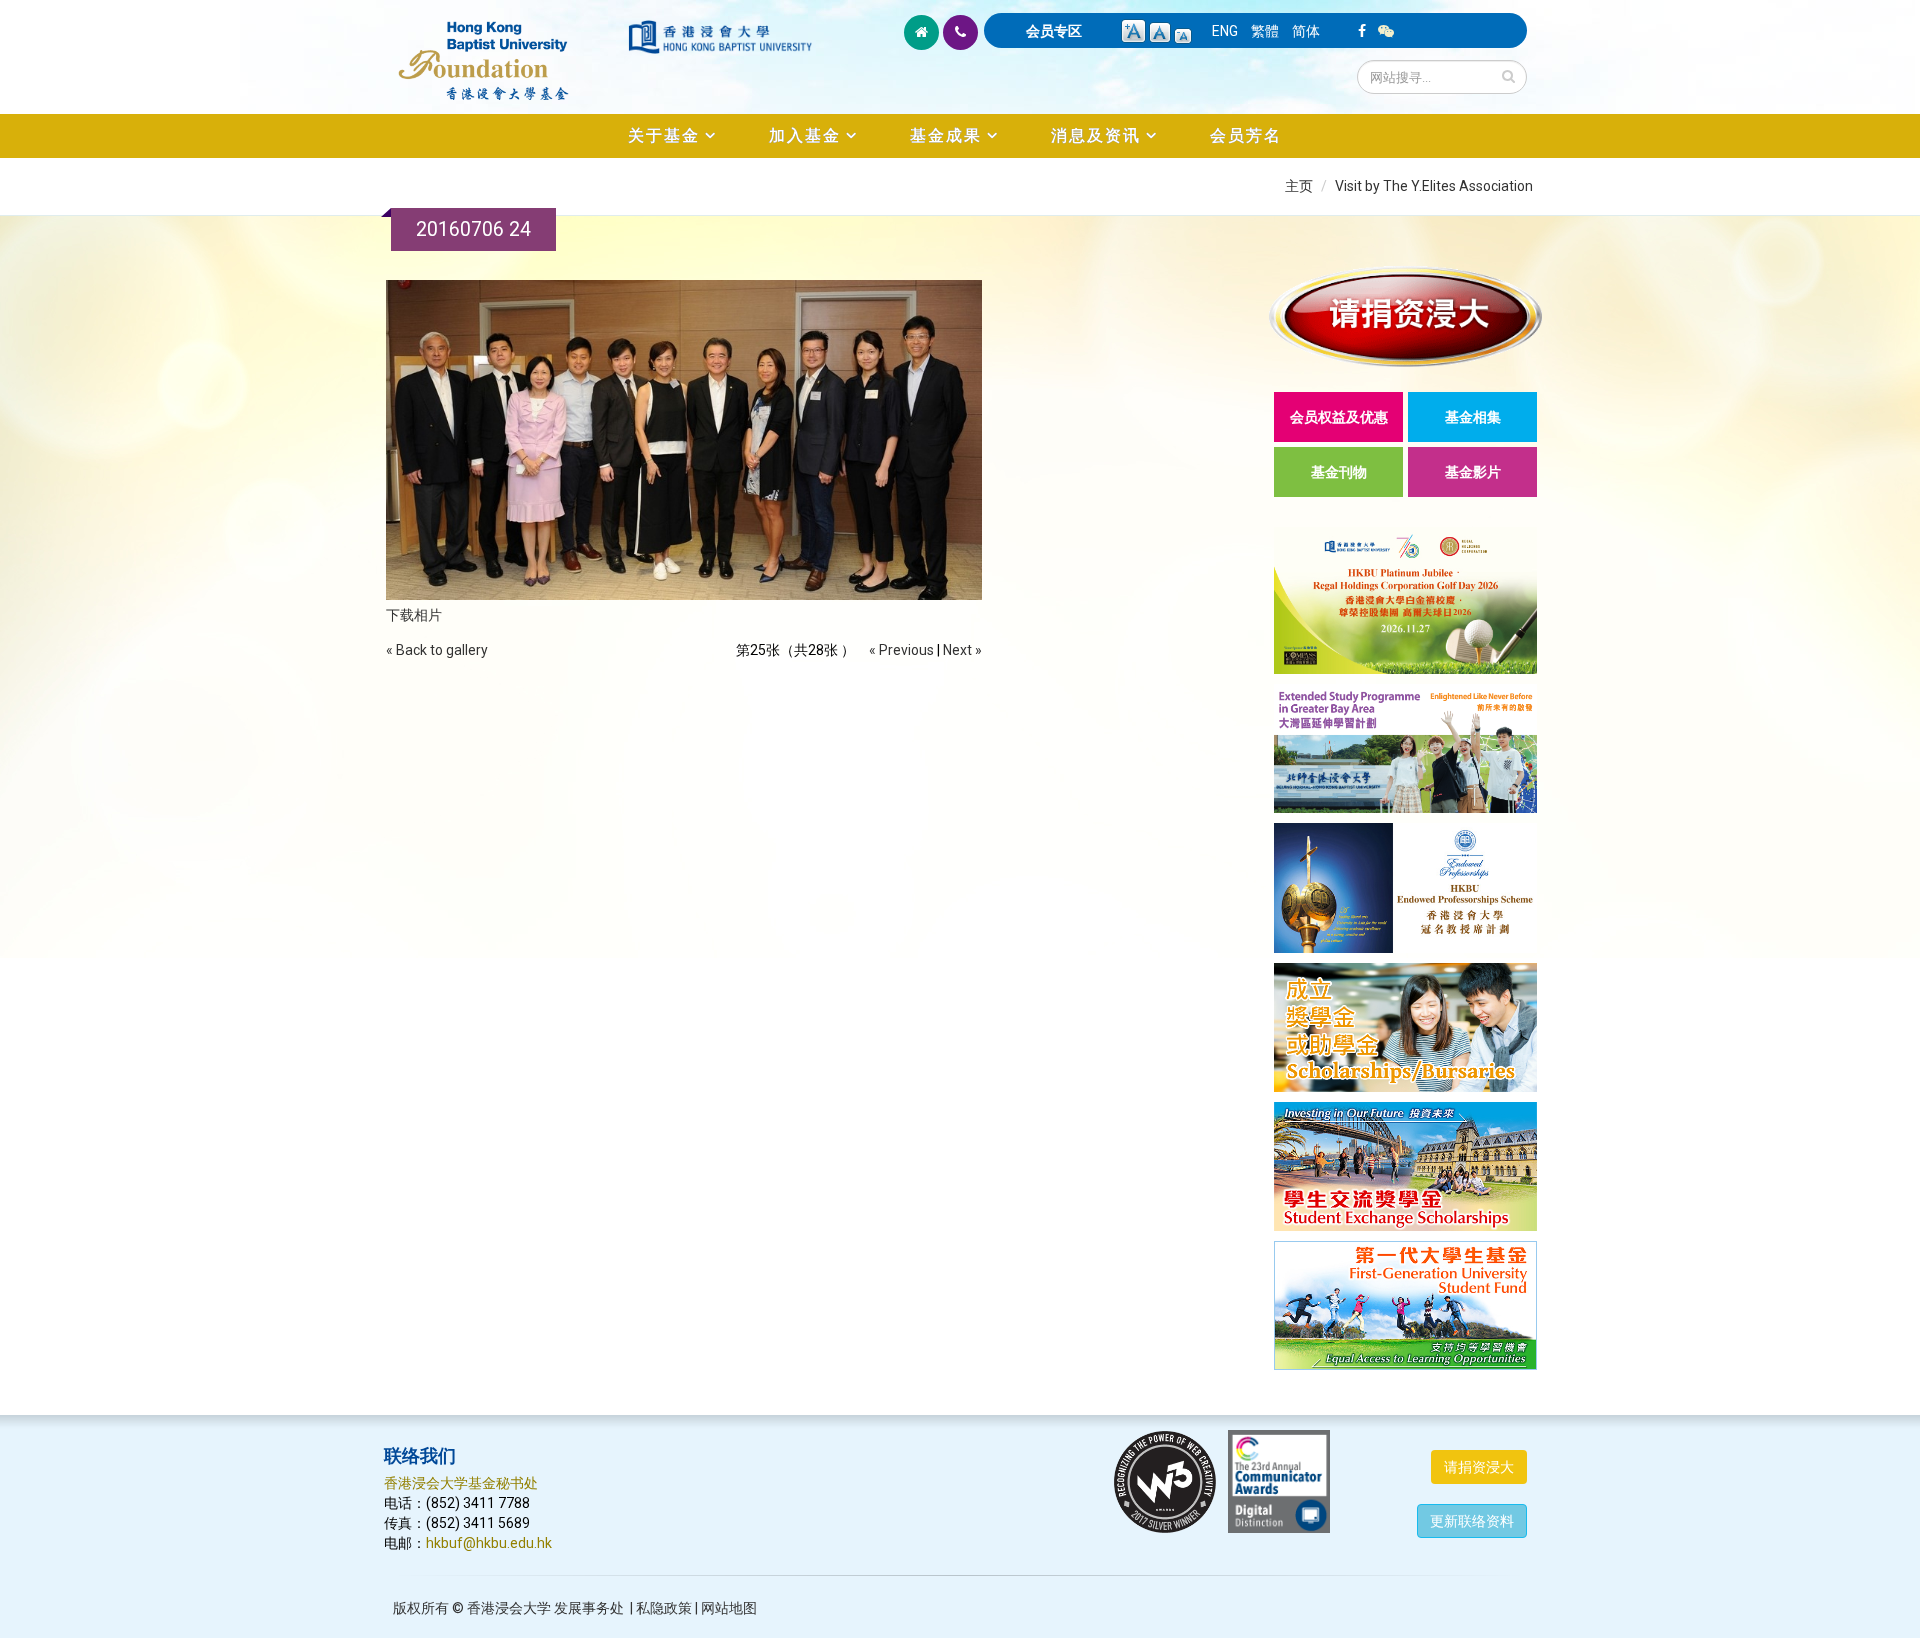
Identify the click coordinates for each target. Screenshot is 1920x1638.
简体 (1306, 31)
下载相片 (414, 615)
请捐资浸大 (1479, 1467)
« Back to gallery (437, 650)
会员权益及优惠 (1339, 417)
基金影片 (1473, 472)
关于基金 (664, 135)
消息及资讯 (1096, 135)
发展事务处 (589, 1608)
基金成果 (946, 135)
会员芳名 (1246, 135)
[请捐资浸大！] (1405, 316)
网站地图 (729, 1608)
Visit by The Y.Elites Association (1434, 186)
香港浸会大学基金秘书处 (461, 1483)
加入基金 (805, 135)
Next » (962, 650)
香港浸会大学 (509, 1608)
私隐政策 (664, 1608)
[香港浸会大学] (720, 37)
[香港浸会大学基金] (504, 50)
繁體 (1265, 31)
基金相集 (1473, 417)
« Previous (901, 650)
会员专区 (1054, 31)
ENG (1225, 31)
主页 (1299, 186)
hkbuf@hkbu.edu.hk (489, 1543)
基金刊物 (1339, 472)
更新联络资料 (1472, 1521)
